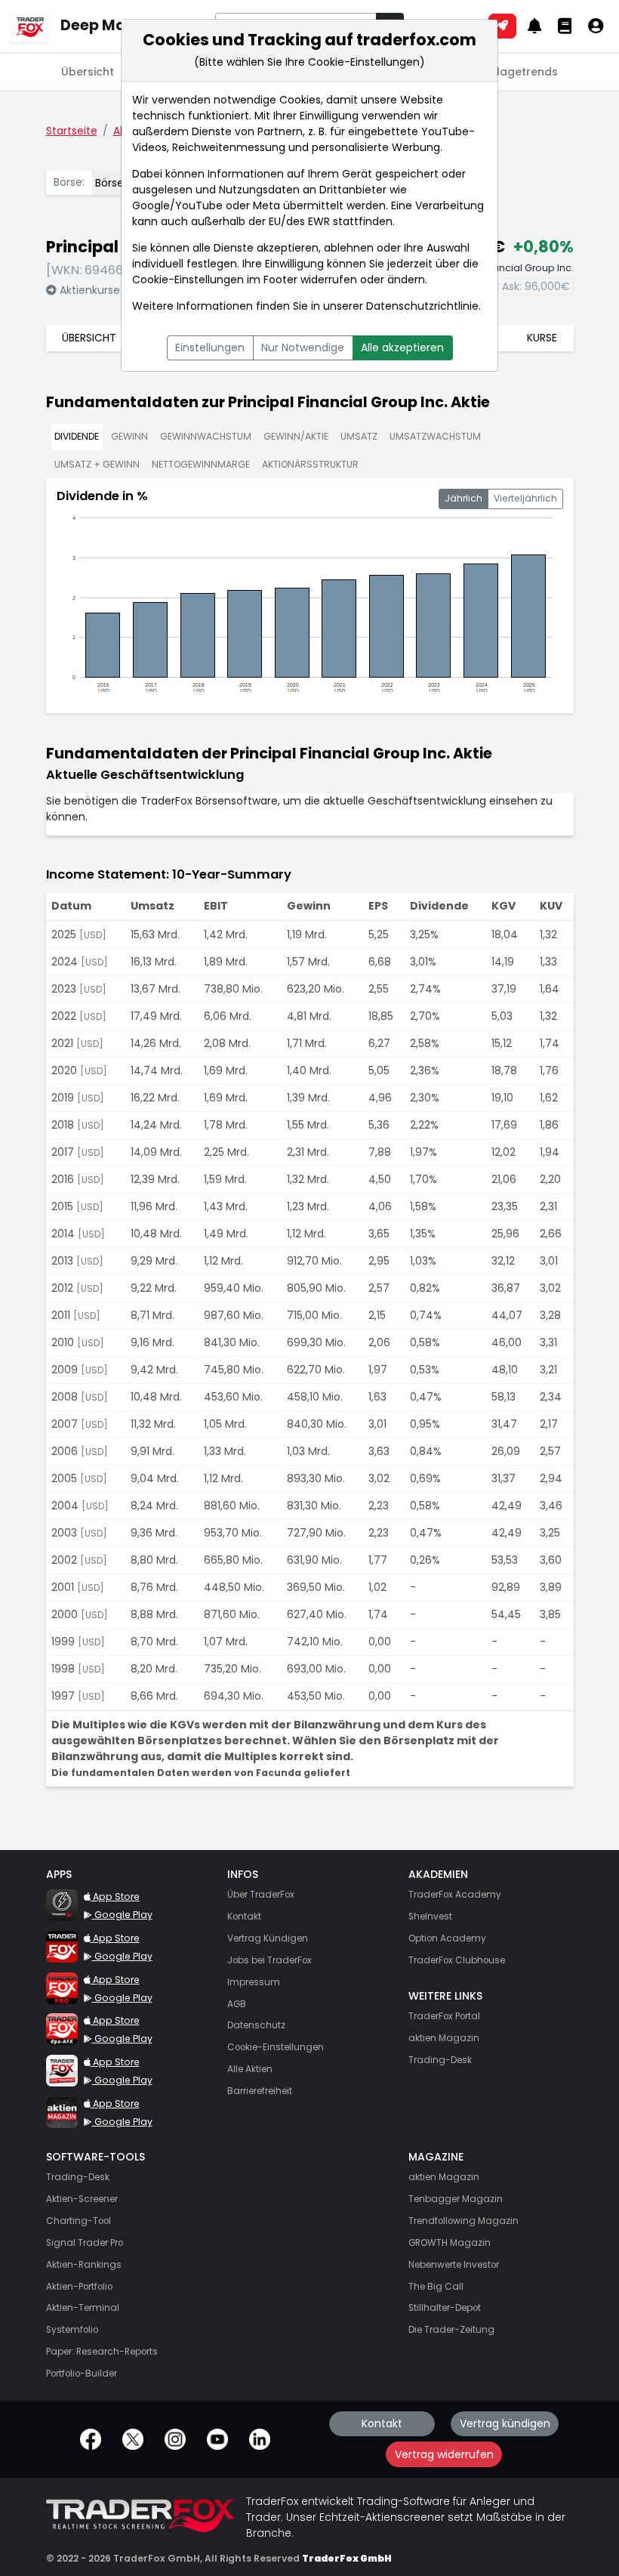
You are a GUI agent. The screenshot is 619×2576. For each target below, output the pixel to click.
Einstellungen (210, 347)
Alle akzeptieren (402, 347)
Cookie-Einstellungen (188, 280)
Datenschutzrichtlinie (422, 306)
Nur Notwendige (303, 347)
